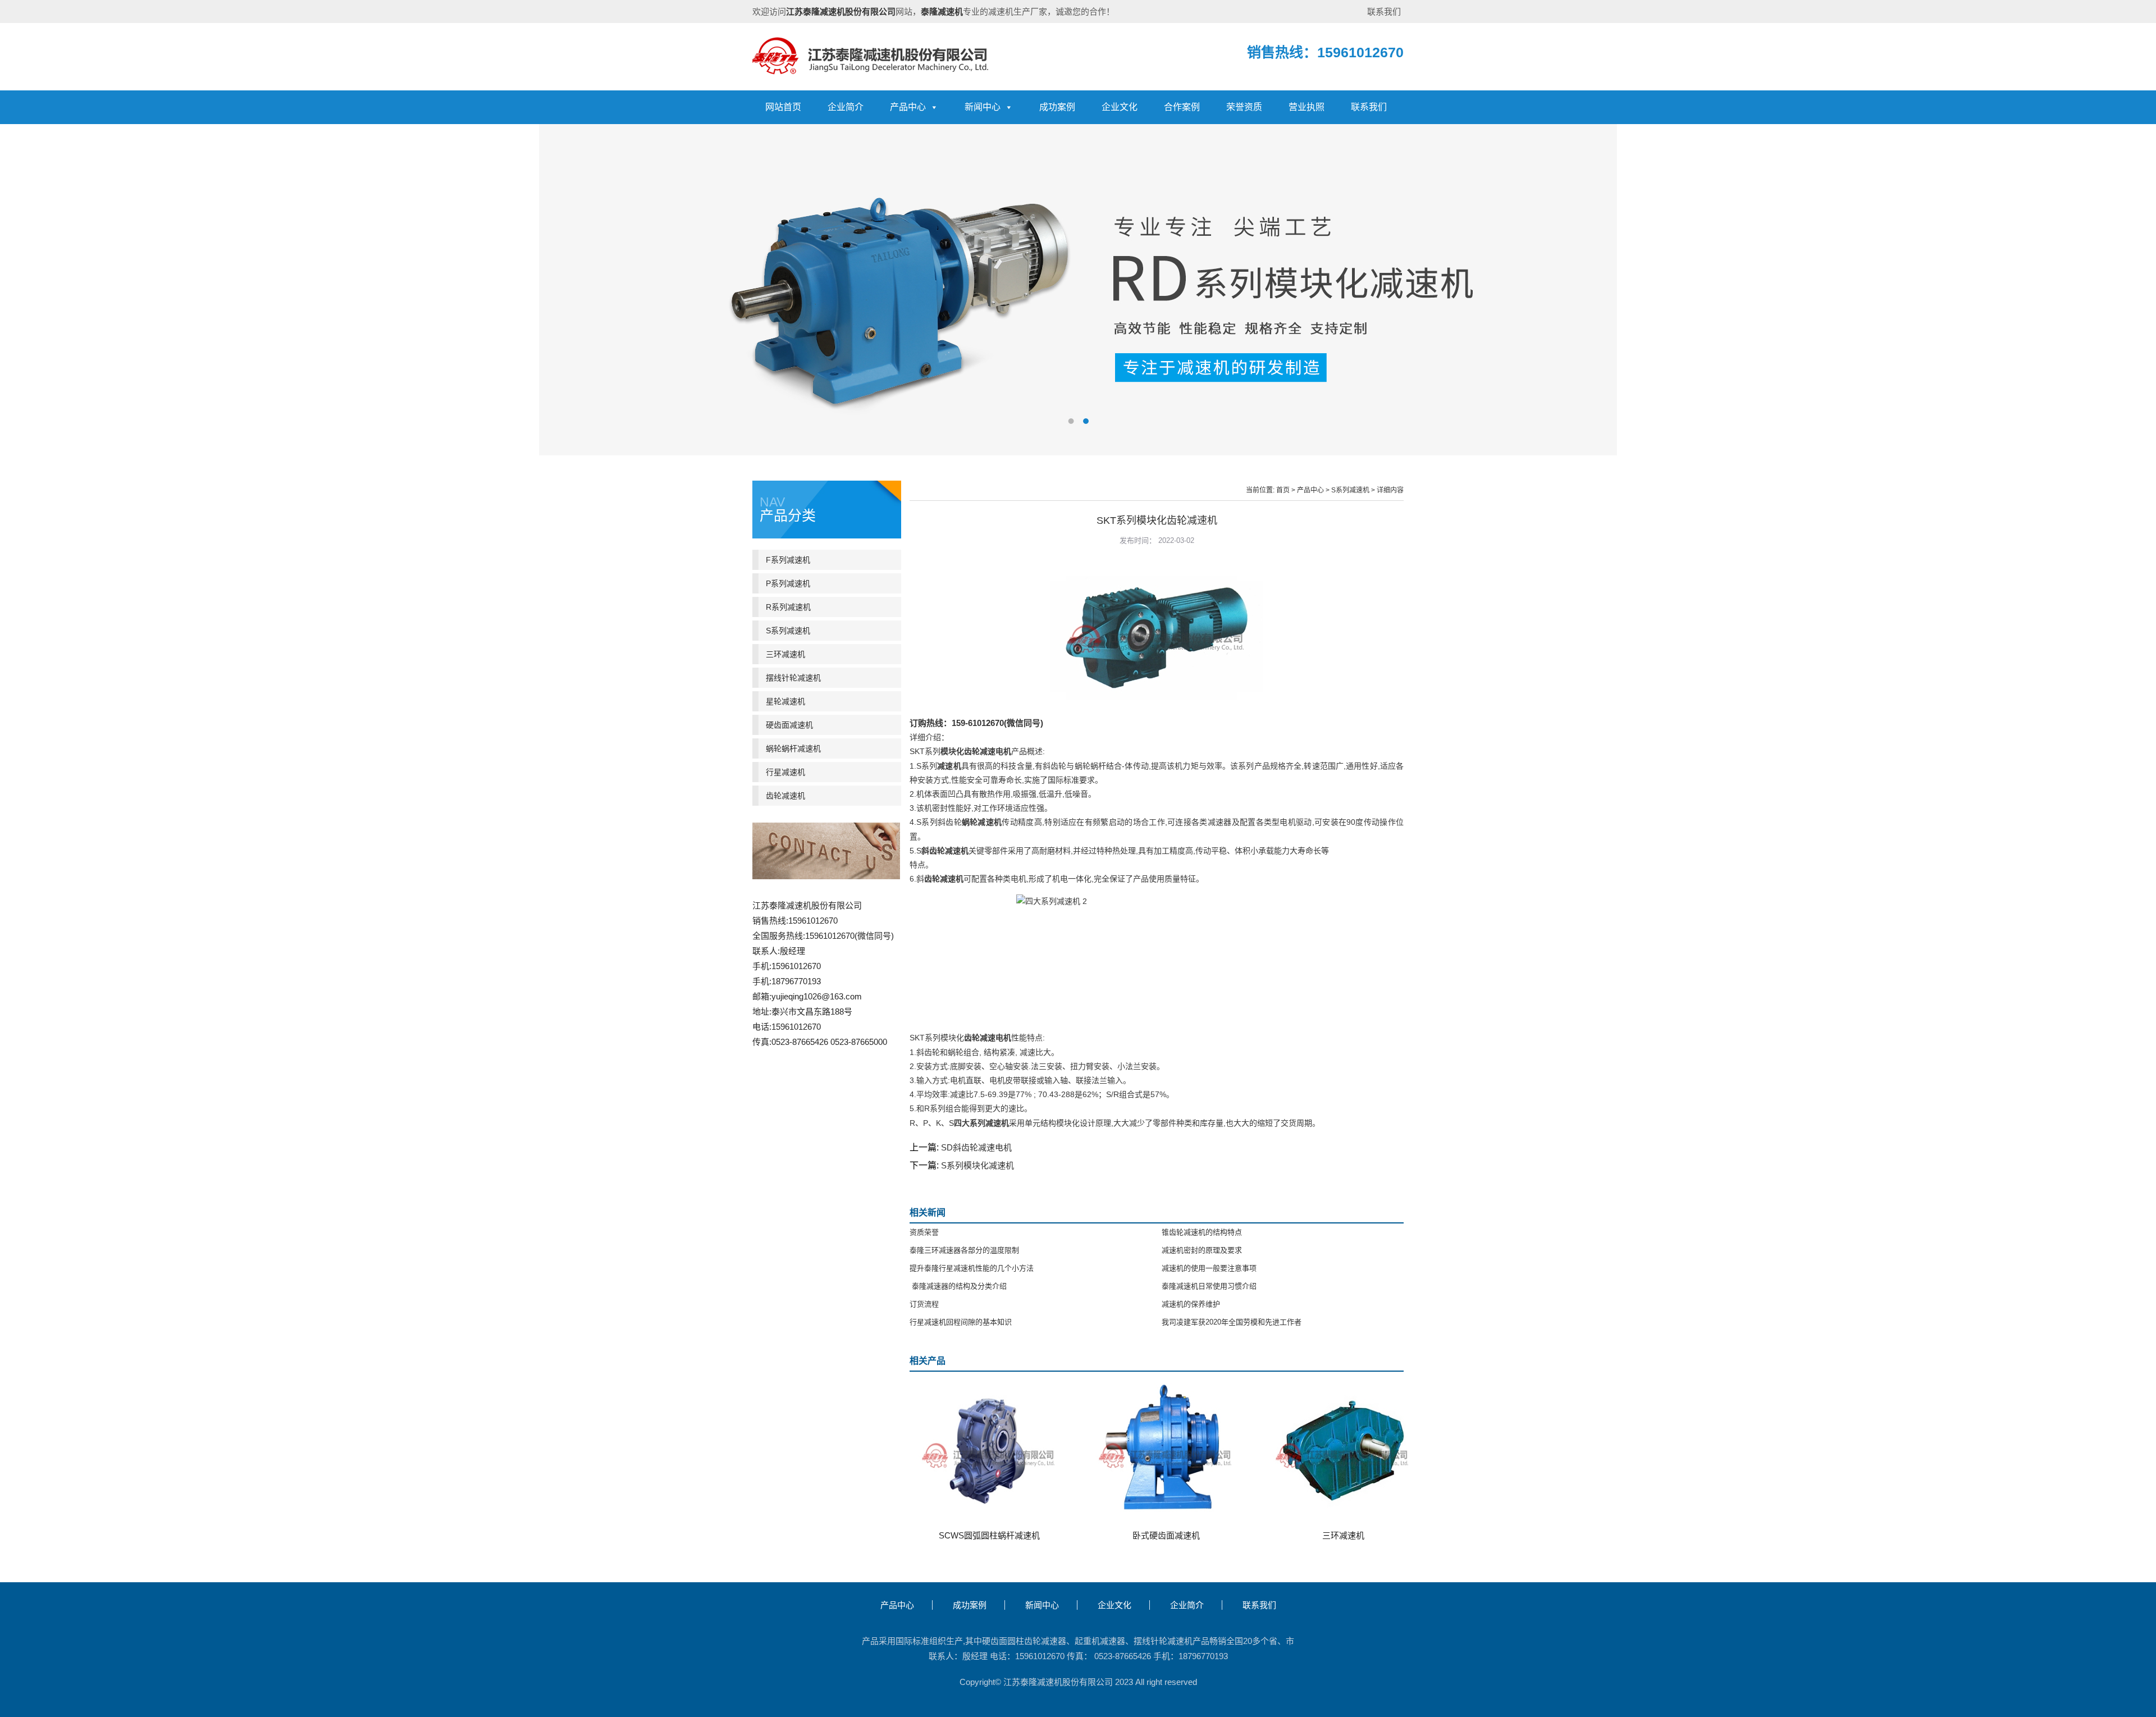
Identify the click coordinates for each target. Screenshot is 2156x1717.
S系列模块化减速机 (977, 1165)
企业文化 (1120, 107)
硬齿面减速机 (789, 725)
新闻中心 (983, 107)
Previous (17, 281)
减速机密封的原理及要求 (1202, 1250)
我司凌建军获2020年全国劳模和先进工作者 (1232, 1322)
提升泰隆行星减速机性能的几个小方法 (972, 1268)
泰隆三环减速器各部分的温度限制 (964, 1250)
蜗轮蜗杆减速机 (793, 748)
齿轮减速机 (785, 796)
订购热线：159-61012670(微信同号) (976, 723)
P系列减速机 (788, 583)
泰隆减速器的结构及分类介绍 (958, 1286)
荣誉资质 (1244, 107)
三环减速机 (785, 654)
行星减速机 (785, 772)
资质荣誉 (924, 1232)
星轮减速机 (785, 701)
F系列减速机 (788, 560)
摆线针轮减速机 (793, 678)
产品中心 (908, 107)
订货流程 (924, 1304)
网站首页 (783, 107)
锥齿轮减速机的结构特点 (1202, 1232)
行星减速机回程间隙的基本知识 (961, 1322)
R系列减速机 (788, 607)
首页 (1283, 490)
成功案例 (1057, 107)
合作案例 (1182, 107)
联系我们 (1384, 12)
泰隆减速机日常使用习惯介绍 (1209, 1286)
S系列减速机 (1350, 490)
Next (2139, 281)
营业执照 (1307, 107)
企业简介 (846, 107)
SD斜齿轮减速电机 (976, 1147)
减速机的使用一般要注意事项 (1209, 1268)
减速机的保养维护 (1191, 1304)
